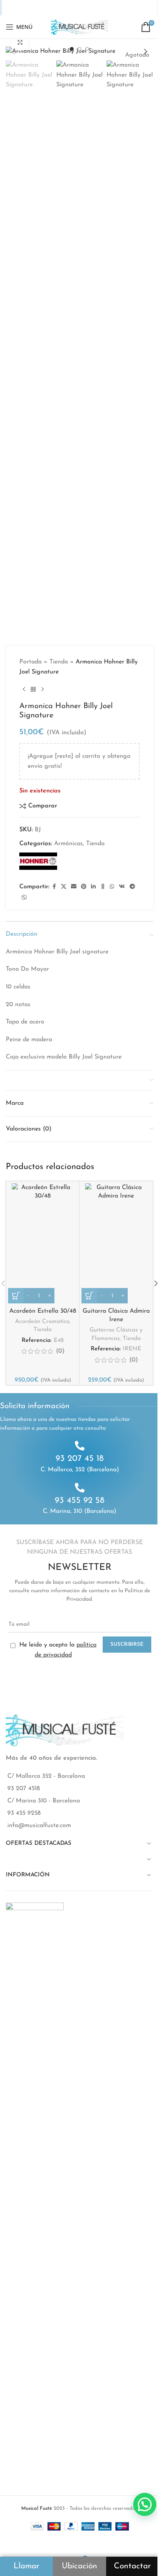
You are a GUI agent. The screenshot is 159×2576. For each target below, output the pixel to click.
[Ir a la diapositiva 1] (72, 49)
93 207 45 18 (80, 1459)
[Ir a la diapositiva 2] (79, 49)
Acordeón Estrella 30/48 (43, 1311)
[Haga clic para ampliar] (20, 42)
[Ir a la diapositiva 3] (87, 49)
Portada (30, 662)
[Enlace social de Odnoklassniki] (84, 8)
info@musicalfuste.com (39, 1826)
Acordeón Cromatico (42, 1322)
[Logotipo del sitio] (79, 27)
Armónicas (69, 844)
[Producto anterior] (24, 689)
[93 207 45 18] (80, 1446)
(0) (60, 1351)
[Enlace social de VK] (103, 8)
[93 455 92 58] (80, 1488)
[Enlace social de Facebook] (35, 8)
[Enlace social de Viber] (123, 8)
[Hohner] (38, 861)
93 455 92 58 (80, 1501)
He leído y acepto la (57, 1650)
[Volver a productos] (33, 689)
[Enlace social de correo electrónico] (55, 8)
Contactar (132, 2566)
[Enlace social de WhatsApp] (93, 8)
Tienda (59, 662)
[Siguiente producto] (42, 689)
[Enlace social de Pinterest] (65, 8)
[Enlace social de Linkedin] (74, 8)
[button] (14, 52)
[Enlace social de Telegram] (113, 8)
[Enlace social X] (45, 8)
